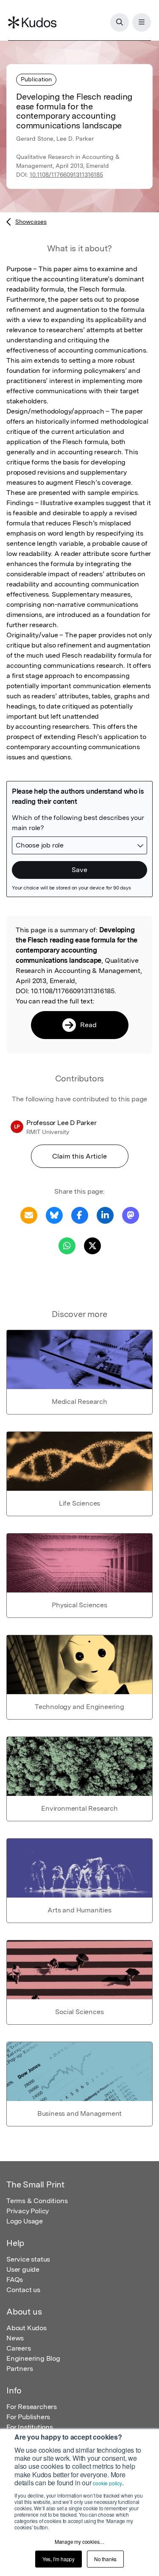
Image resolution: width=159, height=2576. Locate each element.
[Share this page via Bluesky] (54, 1215)
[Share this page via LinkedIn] (105, 1215)
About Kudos (26, 2328)
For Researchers (32, 2407)
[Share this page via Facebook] (80, 1215)
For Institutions (30, 2427)
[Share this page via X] (92, 1245)
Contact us (23, 2290)
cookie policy (107, 2483)
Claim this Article (79, 1156)
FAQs (15, 2280)
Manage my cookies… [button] (79, 2541)
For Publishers (28, 2417)
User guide (23, 2269)
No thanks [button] (105, 2559)
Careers (19, 2348)
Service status (28, 2259)
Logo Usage (25, 2221)
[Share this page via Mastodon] (131, 1215)
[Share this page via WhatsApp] (67, 1245)
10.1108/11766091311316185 (66, 175)
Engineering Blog (33, 2358)
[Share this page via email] (29, 1215)
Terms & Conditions (37, 2201)
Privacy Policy (28, 2211)
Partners (20, 2369)
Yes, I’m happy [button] (59, 2559)
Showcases (31, 222)
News (15, 2338)
